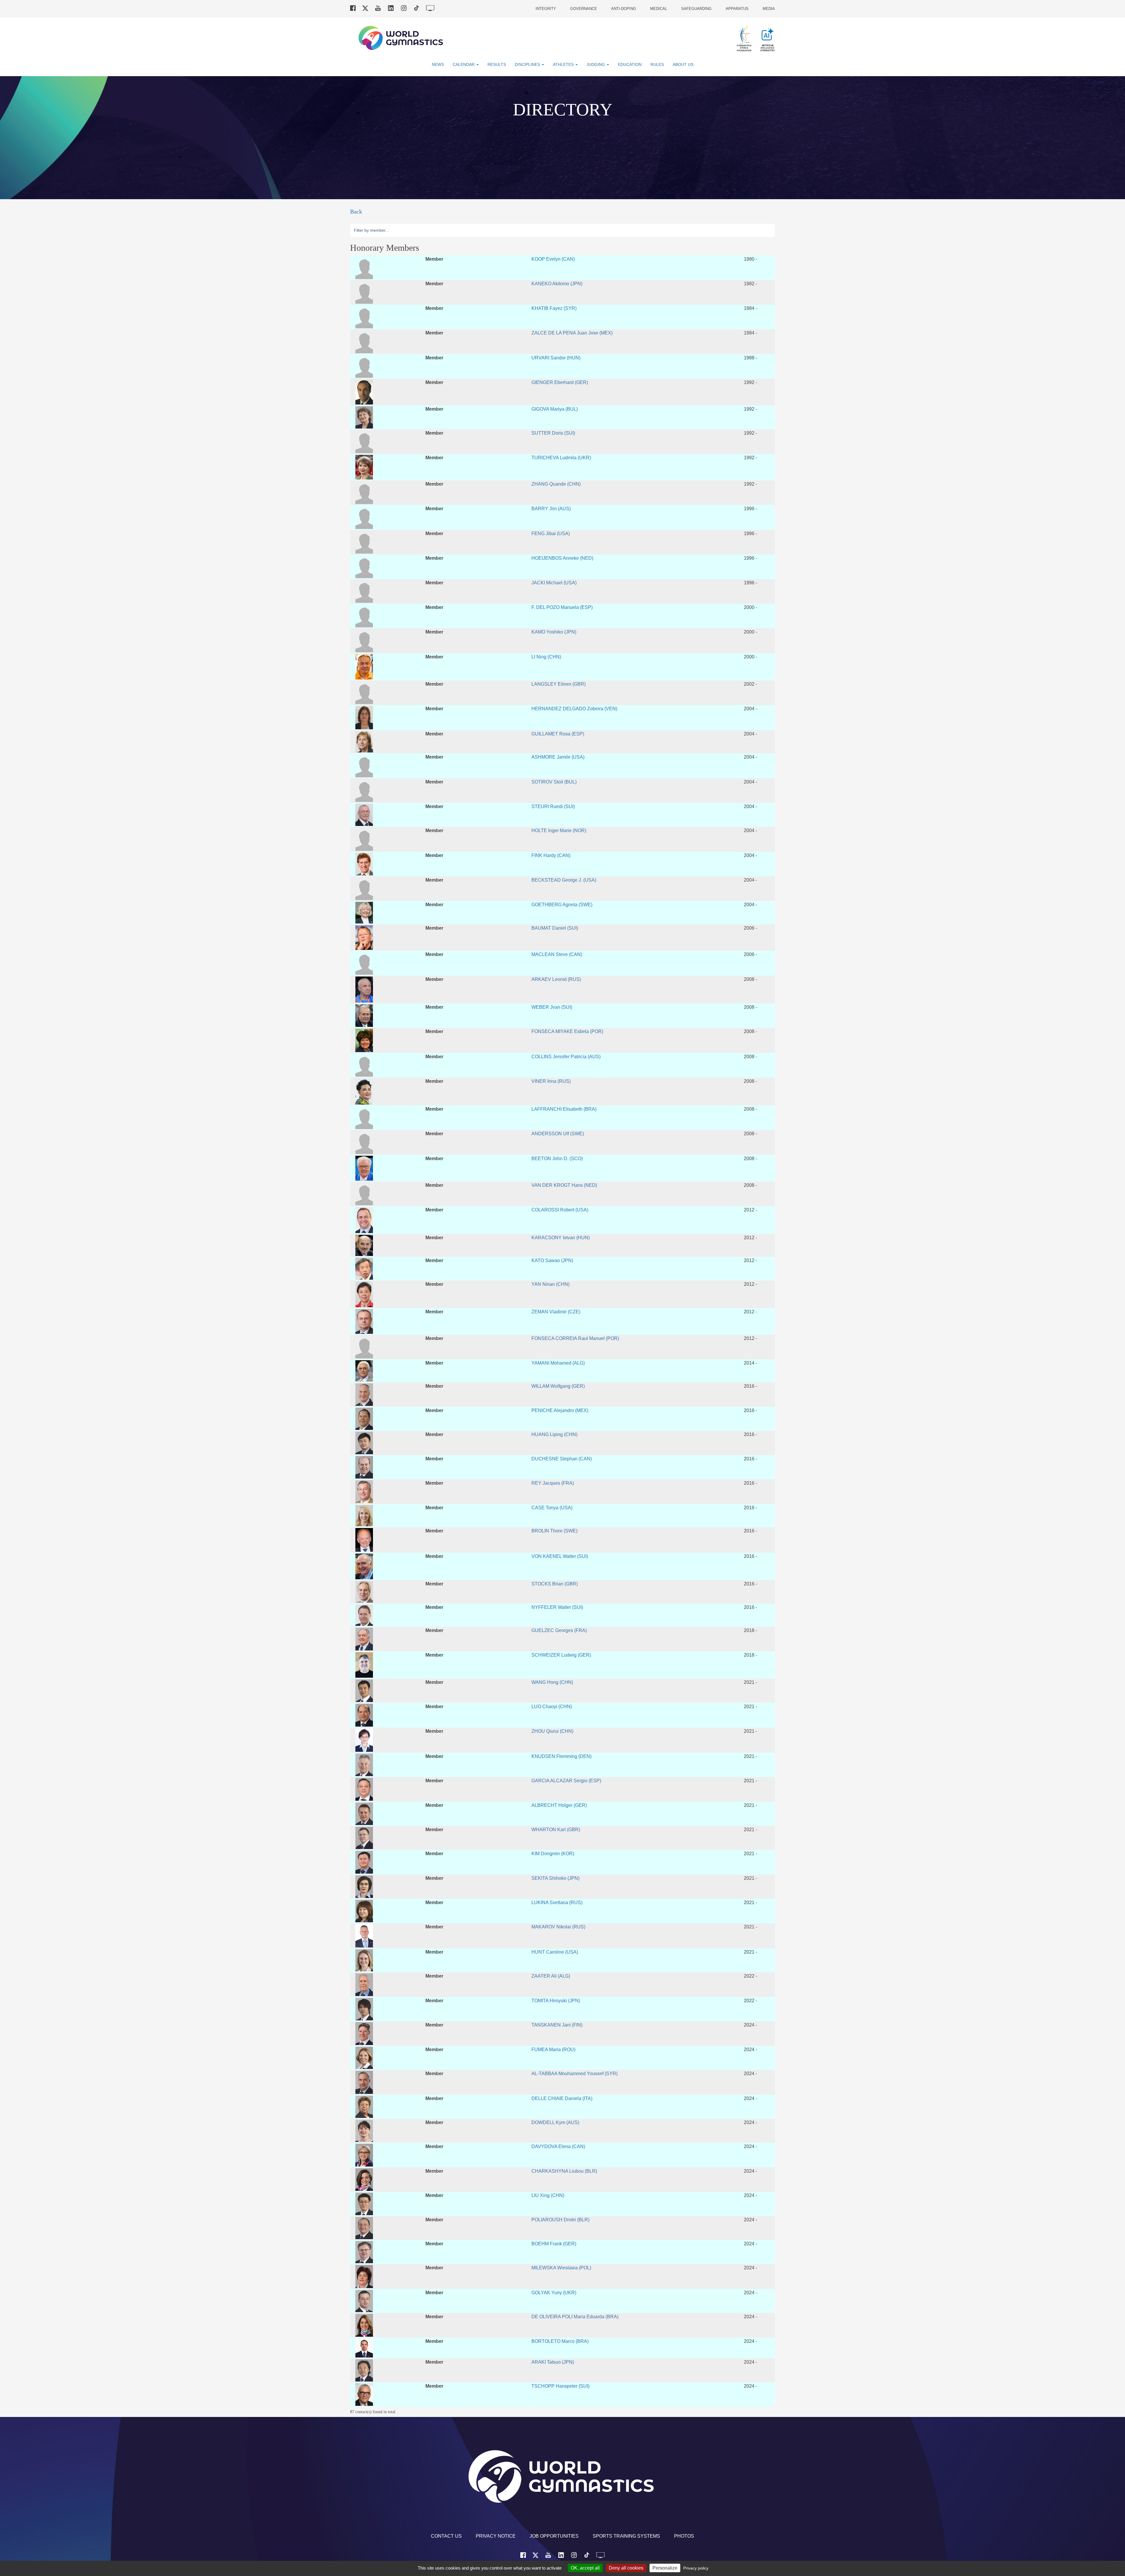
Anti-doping (624, 9)
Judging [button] (596, 64)
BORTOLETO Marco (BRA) (560, 2341)
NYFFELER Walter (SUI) (557, 1607)
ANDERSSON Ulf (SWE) (558, 1133)
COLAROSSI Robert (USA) (560, 1210)
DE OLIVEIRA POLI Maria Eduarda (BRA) (575, 2316)
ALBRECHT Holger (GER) (559, 1805)
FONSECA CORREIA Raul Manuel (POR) (575, 1338)
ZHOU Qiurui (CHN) (552, 1731)
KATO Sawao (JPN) (552, 1260)
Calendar (464, 64)
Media (769, 9)
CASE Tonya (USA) (552, 1508)
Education (630, 64)
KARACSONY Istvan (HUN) (561, 1237)
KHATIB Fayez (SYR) (554, 308)
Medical (659, 9)
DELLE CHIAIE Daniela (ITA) (562, 2098)
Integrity (546, 9)
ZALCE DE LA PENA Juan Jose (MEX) (572, 333)
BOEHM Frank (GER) (554, 2244)
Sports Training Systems (626, 2536)
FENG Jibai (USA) (551, 533)
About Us (683, 64)
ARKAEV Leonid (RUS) (556, 979)
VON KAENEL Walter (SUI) (560, 1556)
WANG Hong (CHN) (552, 1682)
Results (497, 64)
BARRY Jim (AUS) (551, 508)
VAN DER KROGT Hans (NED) (564, 1185)
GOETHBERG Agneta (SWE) (562, 904)
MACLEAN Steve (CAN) (557, 954)
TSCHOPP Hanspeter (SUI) (560, 2386)
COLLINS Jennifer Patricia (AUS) (566, 1056)
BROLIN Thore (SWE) (554, 1531)
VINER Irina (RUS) (551, 1081)
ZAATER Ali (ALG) (551, 1976)
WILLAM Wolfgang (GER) (558, 1386)
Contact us (446, 2536)
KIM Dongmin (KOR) (553, 1853)
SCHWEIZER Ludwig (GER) (561, 1655)
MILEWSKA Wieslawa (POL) (561, 2268)
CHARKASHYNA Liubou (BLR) (564, 2171)
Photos (684, 2536)
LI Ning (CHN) (546, 657)
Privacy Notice (496, 2536)
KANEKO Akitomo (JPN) (557, 284)
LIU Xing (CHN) (548, 2195)
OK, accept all (585, 2568)
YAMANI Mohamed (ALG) (558, 1363)
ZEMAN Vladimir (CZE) (556, 1312)
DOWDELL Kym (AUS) (555, 2122)
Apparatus (737, 9)
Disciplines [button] (528, 64)
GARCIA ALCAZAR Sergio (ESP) (566, 1781)
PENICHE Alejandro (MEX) (560, 1410)
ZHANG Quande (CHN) (556, 484)
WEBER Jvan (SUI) (552, 1007)
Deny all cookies (626, 2568)
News (438, 64)
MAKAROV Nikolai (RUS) (558, 1927)
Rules (657, 64)
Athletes (564, 64)
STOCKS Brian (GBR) (555, 1584)
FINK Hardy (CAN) (551, 855)
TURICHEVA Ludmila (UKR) (561, 457)
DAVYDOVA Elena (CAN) (558, 2146)
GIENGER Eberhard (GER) (560, 382)
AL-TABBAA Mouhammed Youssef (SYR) (575, 2073)
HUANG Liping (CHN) (554, 1434)
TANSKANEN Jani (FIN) (557, 2025)
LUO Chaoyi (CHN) (552, 1706)
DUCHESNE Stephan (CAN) (562, 1459)
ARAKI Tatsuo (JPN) (553, 2362)
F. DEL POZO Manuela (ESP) (562, 607)
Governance (584, 9)
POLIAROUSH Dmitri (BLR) (560, 2220)
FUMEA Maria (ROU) (553, 2049)
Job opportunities (554, 2536)
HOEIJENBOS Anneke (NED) (562, 558)
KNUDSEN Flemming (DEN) (561, 1756)
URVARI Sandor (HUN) (556, 358)
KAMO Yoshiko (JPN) (554, 632)
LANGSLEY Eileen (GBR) (559, 684)
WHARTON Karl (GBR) (556, 1829)
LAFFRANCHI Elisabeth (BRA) (564, 1109)
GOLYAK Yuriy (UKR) (554, 2292)
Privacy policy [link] (696, 2568)
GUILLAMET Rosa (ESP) (558, 734)
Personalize (665, 2568)
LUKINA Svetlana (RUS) (557, 1902)
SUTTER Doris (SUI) (553, 433)
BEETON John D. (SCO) (557, 1158)
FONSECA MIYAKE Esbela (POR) (567, 1031)
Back (356, 211)
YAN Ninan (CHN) (550, 1284)
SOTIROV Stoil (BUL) (554, 782)
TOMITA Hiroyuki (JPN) (556, 2000)
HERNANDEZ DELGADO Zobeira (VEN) (574, 709)
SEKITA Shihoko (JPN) (555, 1878)
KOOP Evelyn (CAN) (553, 259)
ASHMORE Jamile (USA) (558, 757)
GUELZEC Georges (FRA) (559, 1630)
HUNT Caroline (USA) (555, 1952)
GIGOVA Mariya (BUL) (555, 409)
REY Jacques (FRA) (553, 1483)
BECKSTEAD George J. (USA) (564, 880)
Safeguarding (696, 9)
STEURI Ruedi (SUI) (553, 806)
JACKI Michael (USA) (554, 583)
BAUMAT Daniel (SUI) (555, 928)
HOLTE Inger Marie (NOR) (559, 830)
